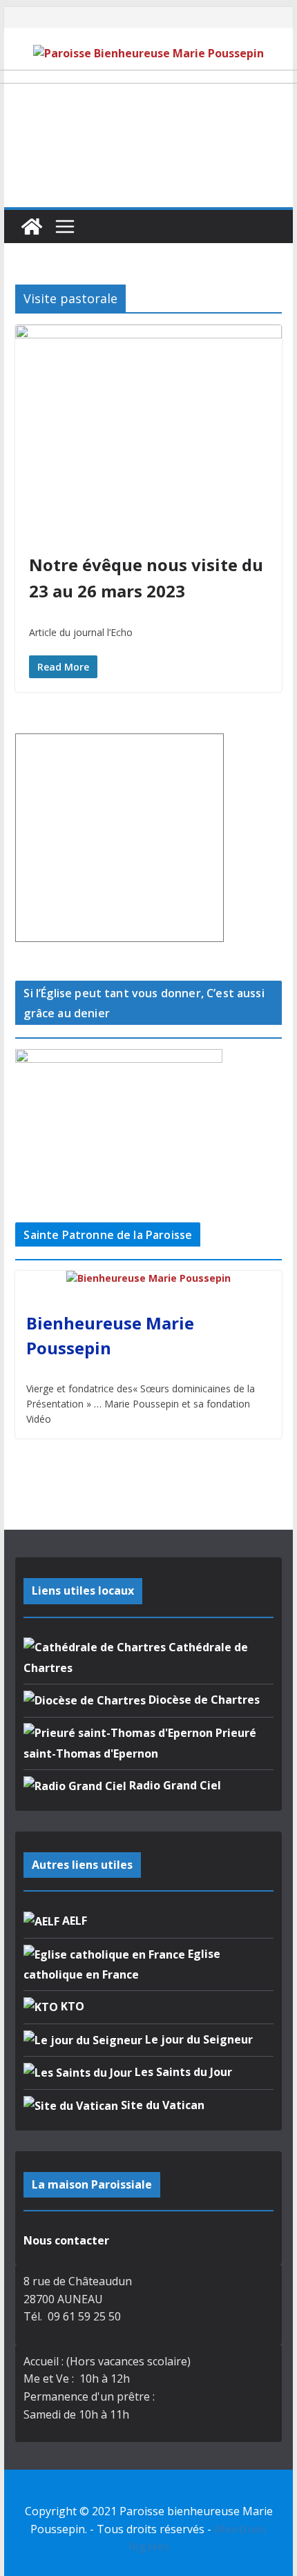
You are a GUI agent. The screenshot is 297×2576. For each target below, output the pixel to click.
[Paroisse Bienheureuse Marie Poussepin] (32, 227)
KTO (71, 2006)
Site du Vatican (161, 2105)
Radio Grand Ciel (174, 1785)
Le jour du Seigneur (198, 2039)
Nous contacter (66, 2240)
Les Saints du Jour (182, 2072)
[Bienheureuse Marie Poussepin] (148, 1279)
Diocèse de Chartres (203, 1700)
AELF (73, 1921)
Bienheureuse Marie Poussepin (110, 1335)
